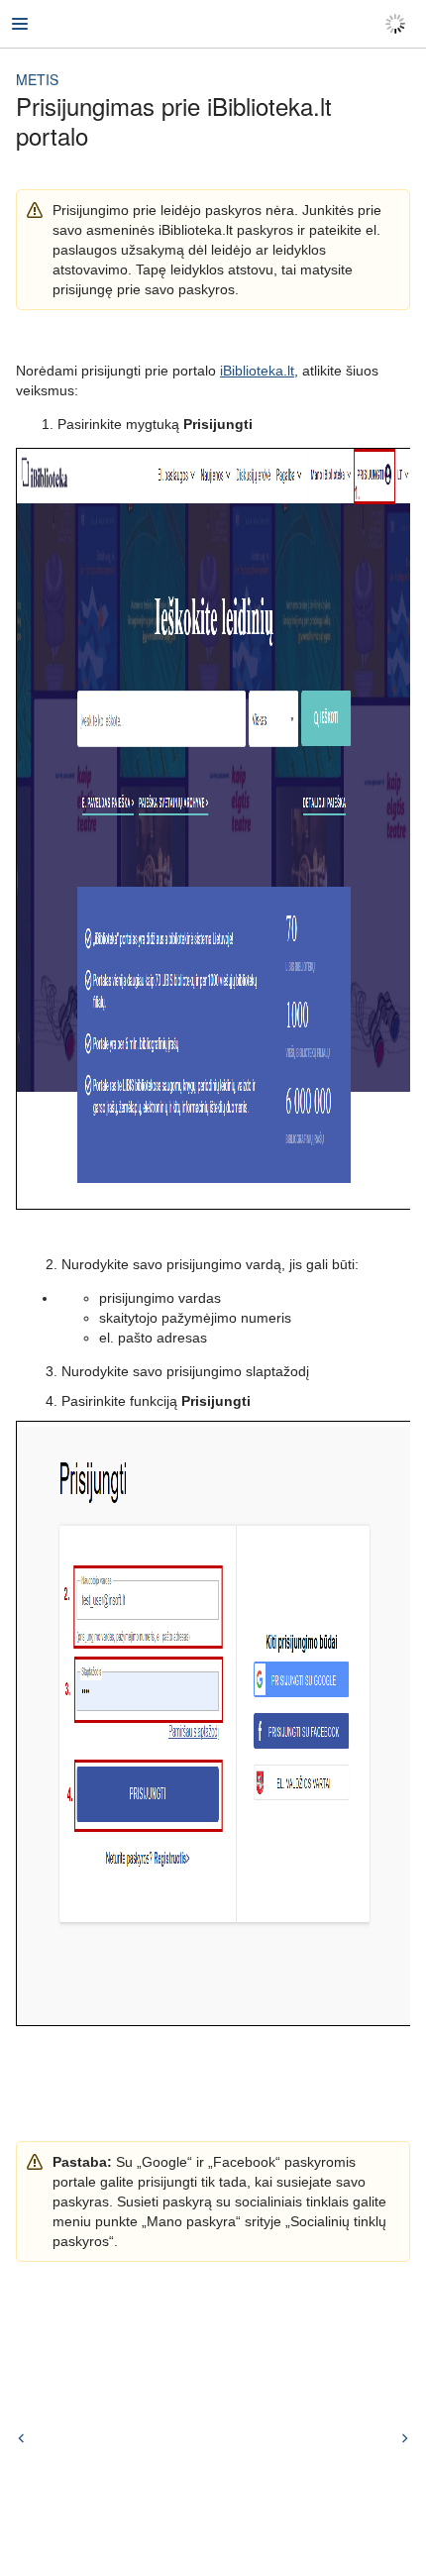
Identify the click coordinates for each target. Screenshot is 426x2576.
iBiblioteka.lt (257, 371)
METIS (37, 79)
